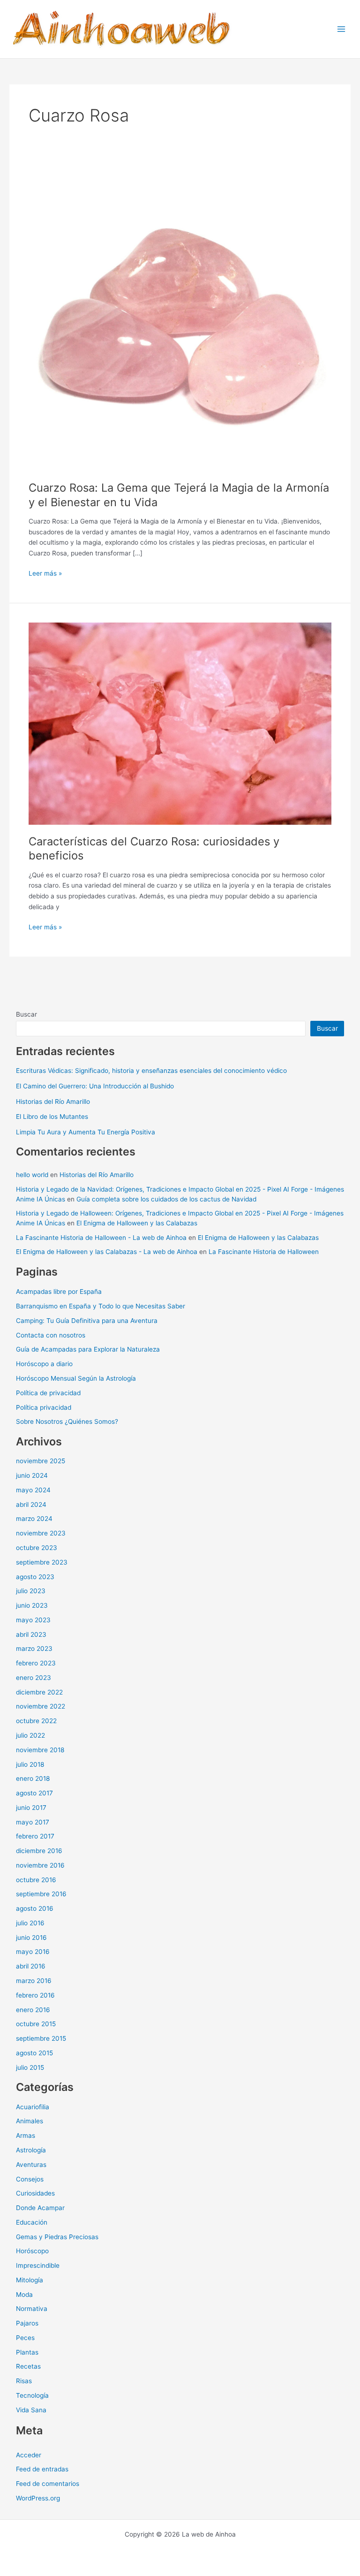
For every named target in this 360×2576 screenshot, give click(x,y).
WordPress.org (38, 2498)
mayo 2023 (33, 1620)
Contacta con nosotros (51, 1335)
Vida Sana (31, 2410)
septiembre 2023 (42, 1562)
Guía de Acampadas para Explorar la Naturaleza (88, 1349)
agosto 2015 (34, 2053)
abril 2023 (31, 1634)
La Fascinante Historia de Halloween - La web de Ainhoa (101, 1238)
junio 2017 (31, 1808)
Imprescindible (38, 2265)
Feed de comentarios (48, 2484)
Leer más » (45, 574)
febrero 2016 (35, 1995)
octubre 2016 (36, 1880)
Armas (26, 2135)
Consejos (30, 2179)
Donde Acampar (40, 2208)
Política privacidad (44, 1407)
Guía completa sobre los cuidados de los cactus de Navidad (166, 1199)
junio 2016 (31, 1938)
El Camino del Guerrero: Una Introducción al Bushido (95, 1086)
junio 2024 (32, 1475)
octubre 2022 (36, 1721)
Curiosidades (35, 2193)
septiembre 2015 (41, 2038)
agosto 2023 (35, 1577)
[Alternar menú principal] (341, 29)
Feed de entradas (42, 2469)
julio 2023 (31, 1591)
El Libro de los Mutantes (52, 1117)
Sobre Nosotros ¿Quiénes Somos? (67, 1421)
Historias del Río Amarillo (53, 1102)
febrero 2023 (36, 1663)
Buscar (26, 1014)
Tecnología (32, 2395)
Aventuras (31, 2165)
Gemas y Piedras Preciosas (57, 2237)
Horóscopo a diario (44, 1364)
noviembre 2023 (41, 1533)
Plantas (27, 2352)
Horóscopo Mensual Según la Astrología (76, 1378)
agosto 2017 (34, 1793)
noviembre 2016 (40, 1865)
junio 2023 (32, 1605)
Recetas (28, 2366)
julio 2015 (30, 2067)
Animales (30, 2121)
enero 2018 (33, 1778)
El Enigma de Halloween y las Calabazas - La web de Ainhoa (107, 1252)
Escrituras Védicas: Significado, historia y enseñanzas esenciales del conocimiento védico (151, 1071)
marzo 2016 (34, 1981)
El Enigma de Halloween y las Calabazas (137, 1223)
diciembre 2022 (39, 1692)
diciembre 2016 (39, 1851)
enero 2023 (34, 1678)
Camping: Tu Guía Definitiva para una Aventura (87, 1321)
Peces (25, 2338)
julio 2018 (30, 1764)
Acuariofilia (33, 2107)
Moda (24, 2295)
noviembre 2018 (40, 1750)
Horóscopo (32, 2251)
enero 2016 (33, 2010)
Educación (32, 2222)
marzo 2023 (34, 1649)
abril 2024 (31, 1505)
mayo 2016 (33, 1952)
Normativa (32, 2309)
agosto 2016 (35, 1908)
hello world (32, 1175)
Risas (24, 2381)
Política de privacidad (48, 1393)
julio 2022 (30, 1735)
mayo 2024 (33, 1490)
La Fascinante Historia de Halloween (264, 1252)
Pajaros (27, 2323)
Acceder (29, 2455)
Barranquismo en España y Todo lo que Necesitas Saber (101, 1306)
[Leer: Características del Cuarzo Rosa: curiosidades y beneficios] (180, 723)
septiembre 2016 (41, 1894)
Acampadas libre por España (59, 1292)
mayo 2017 (33, 1822)
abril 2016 (31, 1966)
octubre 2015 (36, 2024)
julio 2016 (30, 1923)
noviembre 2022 (41, 1706)
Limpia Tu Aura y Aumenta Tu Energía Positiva (86, 1132)
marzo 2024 (34, 1519)
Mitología (30, 2280)
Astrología (31, 2150)
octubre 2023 (37, 1548)
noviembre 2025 (41, 1461)
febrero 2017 (35, 1836)
